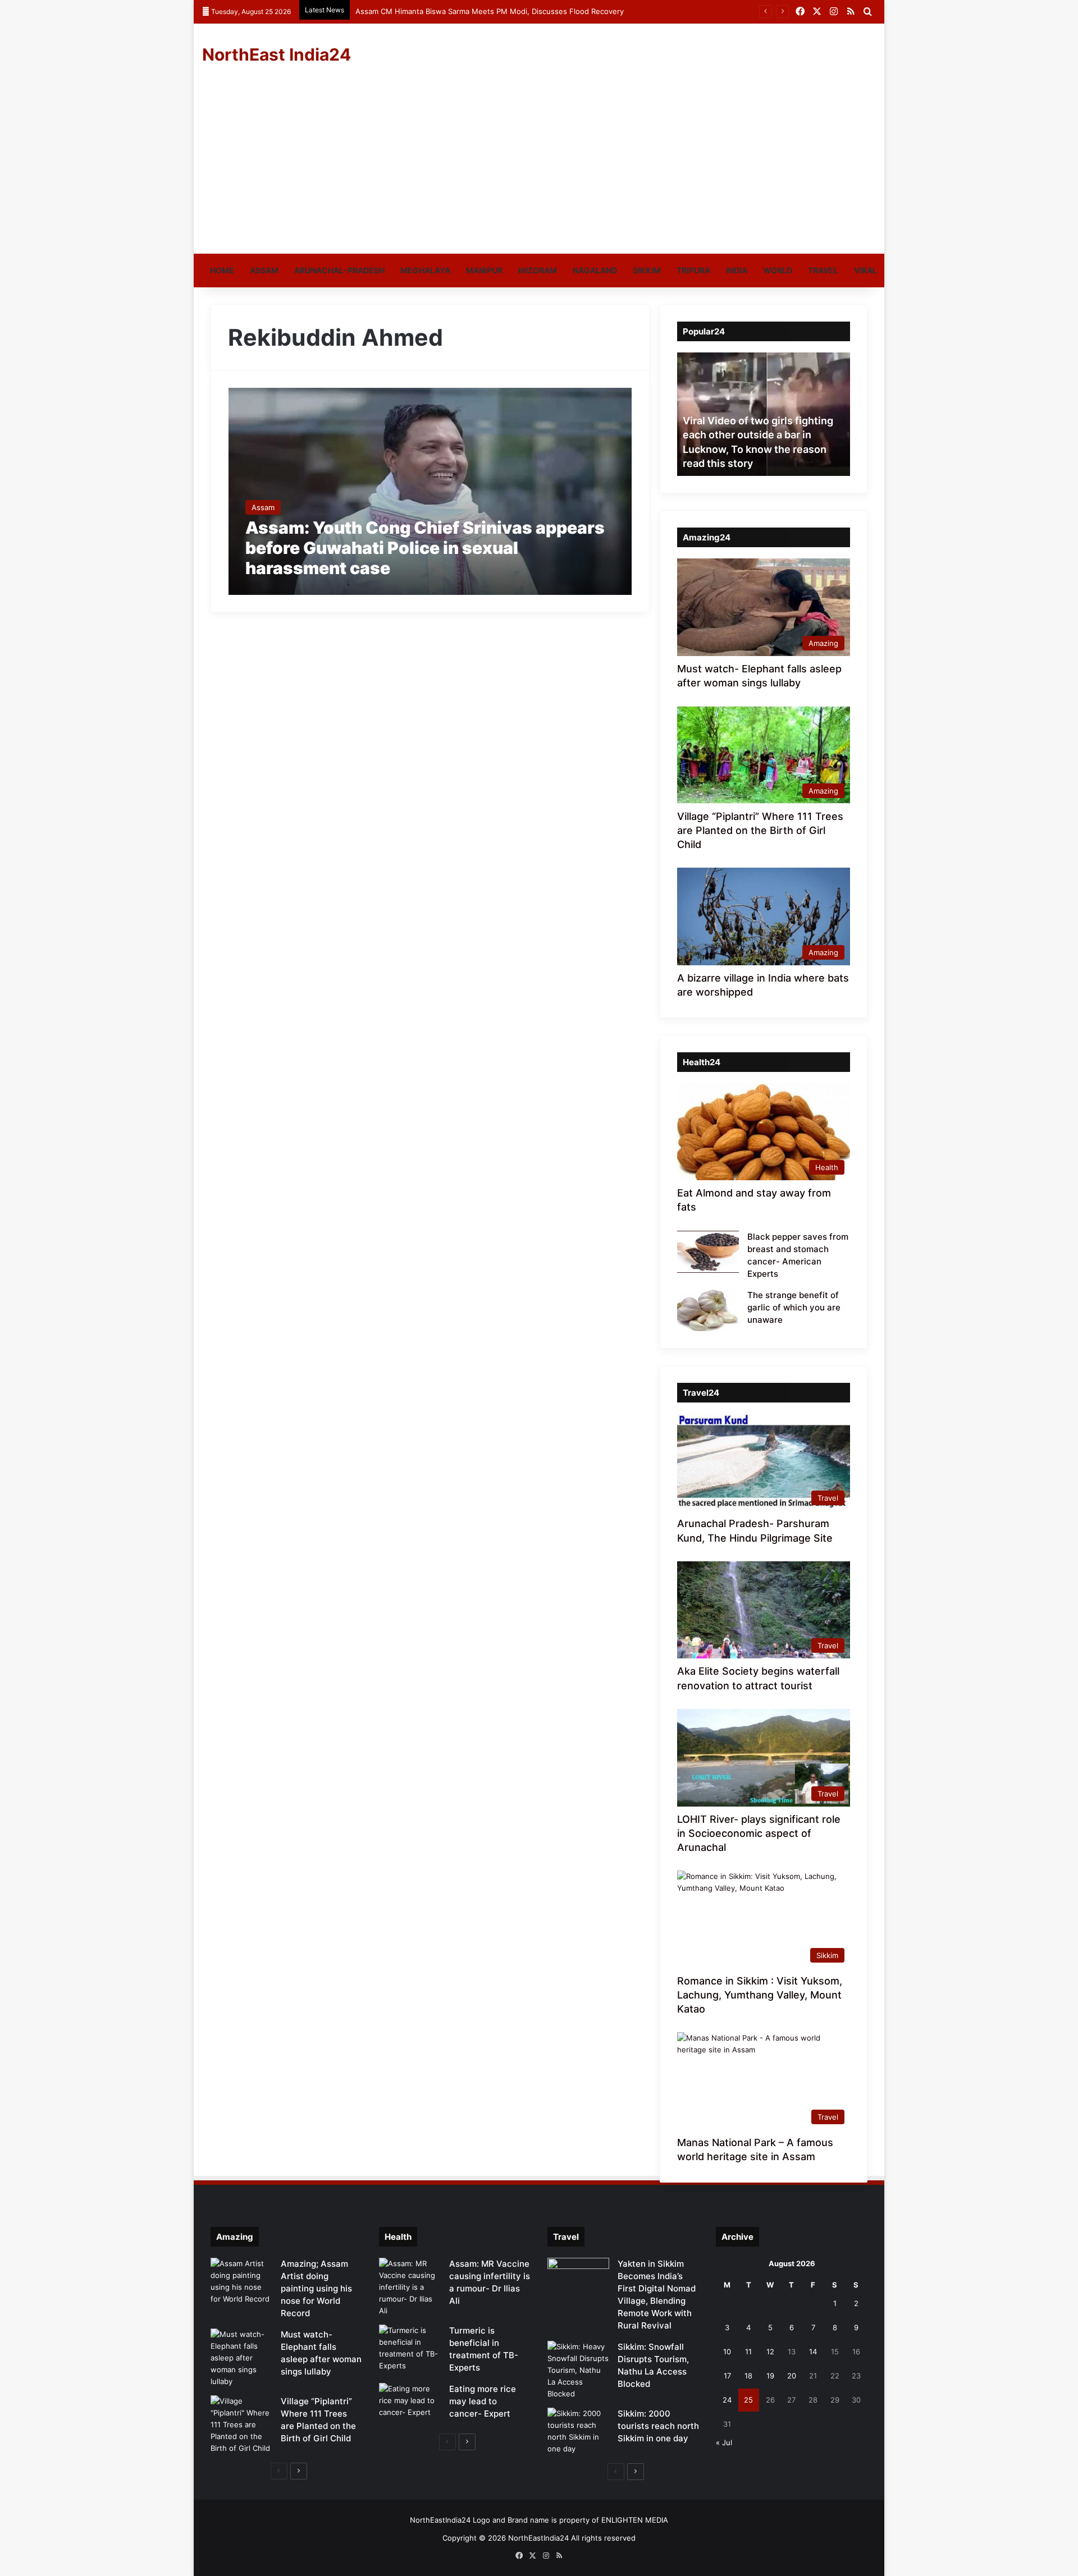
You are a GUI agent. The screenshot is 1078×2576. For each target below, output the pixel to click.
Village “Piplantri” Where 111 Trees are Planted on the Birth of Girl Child (760, 830)
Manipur (484, 270)
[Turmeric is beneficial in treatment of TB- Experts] (410, 2348)
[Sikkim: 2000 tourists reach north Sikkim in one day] (578, 2431)
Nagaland (595, 270)
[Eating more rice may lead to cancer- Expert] (410, 2404)
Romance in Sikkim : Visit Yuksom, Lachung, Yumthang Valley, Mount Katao (760, 1995)
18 (748, 2376)
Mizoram (538, 270)
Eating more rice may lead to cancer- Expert (483, 2401)
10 (727, 2352)
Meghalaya (425, 270)
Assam (264, 270)
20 (792, 2376)
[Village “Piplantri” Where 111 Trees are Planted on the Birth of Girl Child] (241, 2425)
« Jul (724, 2442)
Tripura (693, 270)
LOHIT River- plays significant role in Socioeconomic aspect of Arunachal (759, 1833)
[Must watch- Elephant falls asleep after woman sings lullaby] (241, 2358)
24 (727, 2400)
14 (813, 2352)
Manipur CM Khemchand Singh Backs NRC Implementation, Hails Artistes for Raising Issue (513, 11)
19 (770, 2376)
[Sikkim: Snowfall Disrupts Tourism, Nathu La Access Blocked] (578, 2370)
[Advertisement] (539, 169)
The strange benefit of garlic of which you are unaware (794, 1307)
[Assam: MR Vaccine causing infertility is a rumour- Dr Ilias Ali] (410, 2287)
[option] (764, 414)
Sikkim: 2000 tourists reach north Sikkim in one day (658, 2426)
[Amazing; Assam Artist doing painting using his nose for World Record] (241, 2281)
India (737, 270)
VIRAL (865, 270)
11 (748, 2352)
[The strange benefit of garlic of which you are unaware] (708, 1310)
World (778, 270)
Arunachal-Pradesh (339, 270)
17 (727, 2376)
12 (770, 2352)
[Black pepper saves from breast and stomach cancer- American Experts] (708, 1252)
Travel (823, 270)
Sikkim (647, 270)
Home (222, 270)
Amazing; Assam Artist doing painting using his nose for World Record (316, 2288)
